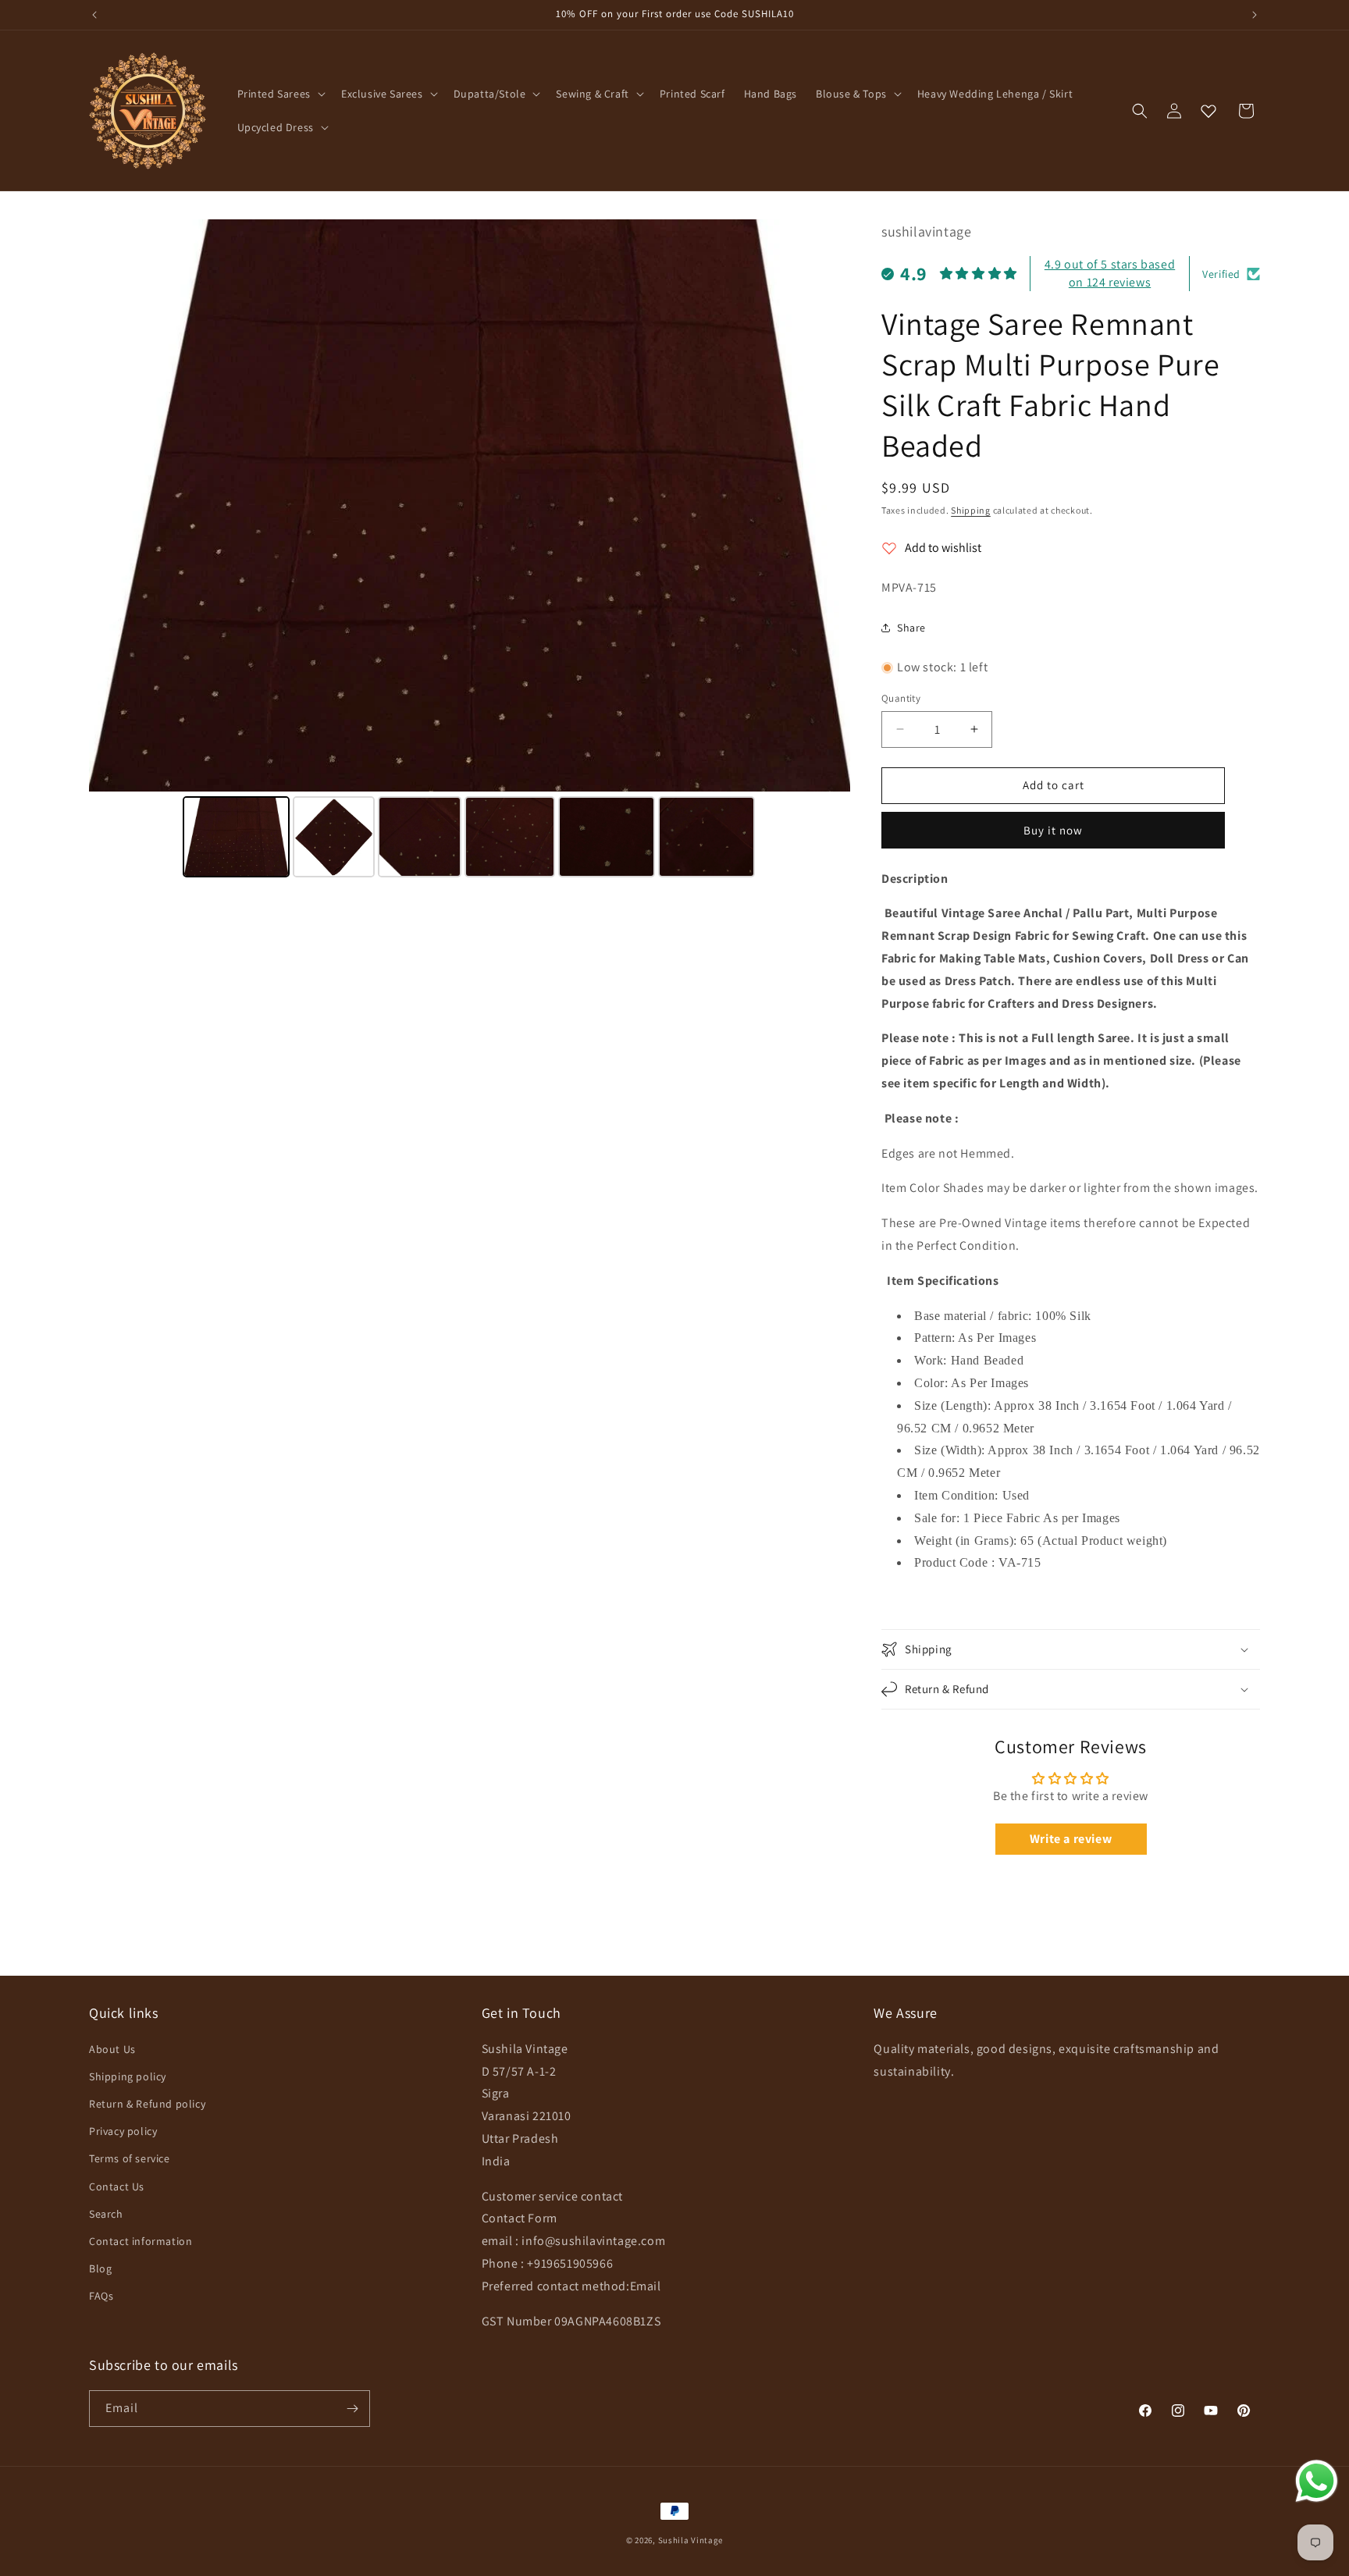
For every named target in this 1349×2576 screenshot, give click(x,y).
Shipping (971, 510)
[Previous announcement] (94, 15)
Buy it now (1053, 830)
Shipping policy (128, 2076)
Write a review (1071, 1839)
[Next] (828, 506)
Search (106, 2214)
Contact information (141, 2241)
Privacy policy (123, 2131)
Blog (100, 2268)
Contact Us (117, 2186)
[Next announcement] (1255, 15)
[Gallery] (470, 551)
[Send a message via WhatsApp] (1317, 2481)
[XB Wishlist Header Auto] (1208, 111)
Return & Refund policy (147, 2104)
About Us (112, 2049)
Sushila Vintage (691, 2540)
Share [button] (911, 628)
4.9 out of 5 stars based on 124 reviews (1110, 273)
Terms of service (130, 2158)
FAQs (101, 2296)
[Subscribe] (352, 2409)
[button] (280, 94)
